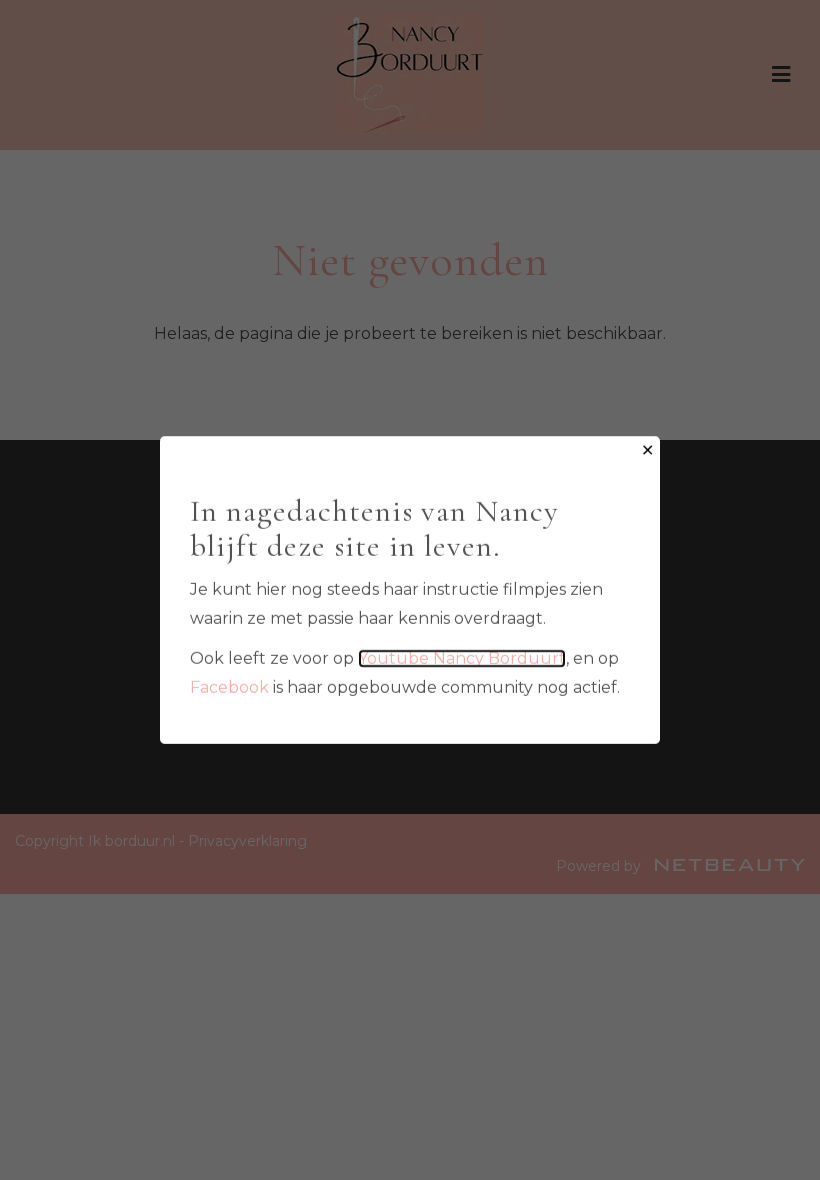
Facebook (229, 687)
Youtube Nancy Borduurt (462, 658)
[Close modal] (647, 451)
